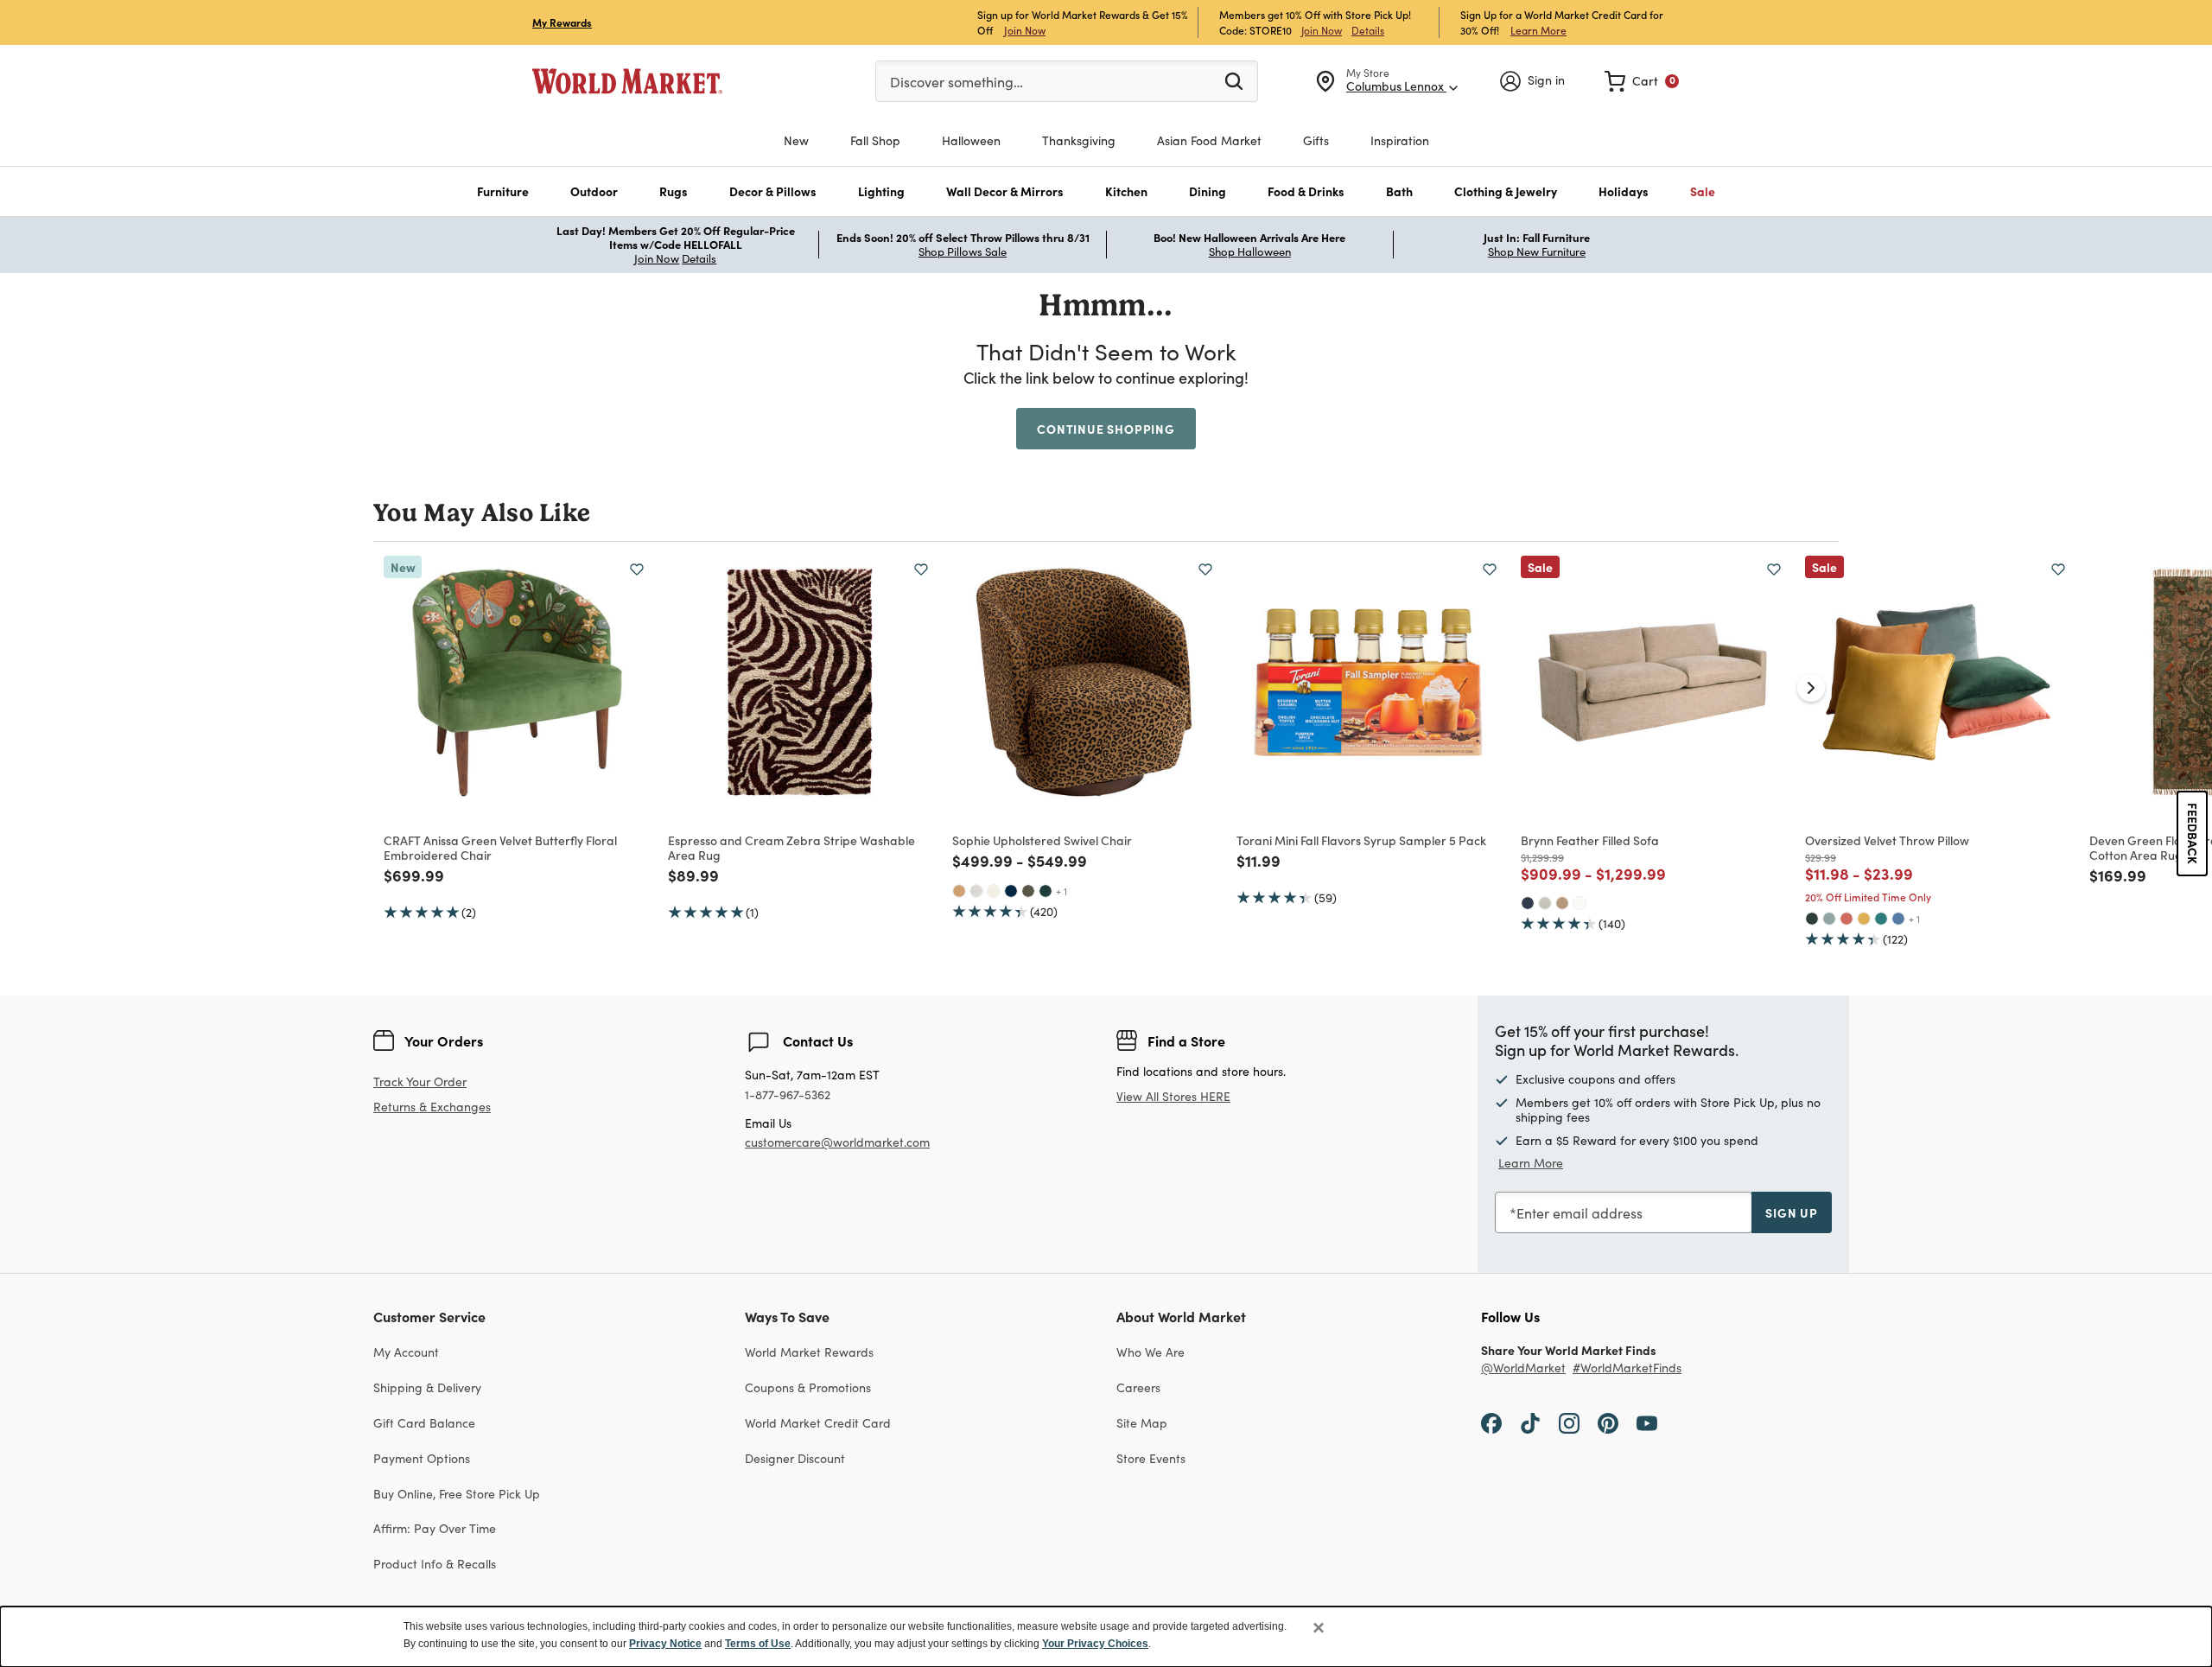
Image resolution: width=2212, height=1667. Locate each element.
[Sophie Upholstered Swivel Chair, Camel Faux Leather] (959, 891)
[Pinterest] (1608, 1422)
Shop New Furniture (1537, 251)
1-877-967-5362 (788, 1095)
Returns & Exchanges (432, 1107)
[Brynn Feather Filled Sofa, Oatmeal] (1545, 903)
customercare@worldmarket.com (837, 1142)
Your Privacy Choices (1095, 1644)
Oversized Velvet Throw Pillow (1887, 840)
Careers (1138, 1387)
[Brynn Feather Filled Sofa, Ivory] (1580, 903)
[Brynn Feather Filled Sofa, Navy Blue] (1528, 903)
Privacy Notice (665, 1644)
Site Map (1142, 1423)
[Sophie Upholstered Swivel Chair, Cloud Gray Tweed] (976, 891)
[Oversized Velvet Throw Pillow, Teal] (1881, 919)
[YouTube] (1647, 1422)
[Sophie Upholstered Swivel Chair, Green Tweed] (1028, 891)
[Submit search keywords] (1234, 80)
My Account (406, 1352)
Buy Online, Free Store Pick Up (457, 1494)
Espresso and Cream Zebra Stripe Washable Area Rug (791, 847)
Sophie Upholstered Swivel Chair (1042, 840)
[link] (1642, 81)
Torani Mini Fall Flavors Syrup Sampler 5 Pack (1361, 840)
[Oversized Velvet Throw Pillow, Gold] (1864, 919)
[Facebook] (1491, 1422)
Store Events (1151, 1458)
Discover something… (957, 82)
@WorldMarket (1523, 1368)
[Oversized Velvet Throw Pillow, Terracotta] (1847, 919)
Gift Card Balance (424, 1423)
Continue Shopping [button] (1106, 429)
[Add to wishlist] (637, 569)
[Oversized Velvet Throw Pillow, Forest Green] (1812, 919)
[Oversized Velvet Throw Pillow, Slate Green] (1829, 919)
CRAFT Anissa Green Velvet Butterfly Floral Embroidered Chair (500, 847)
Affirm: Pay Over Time (435, 1528)
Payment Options (422, 1458)
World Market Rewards (809, 1352)
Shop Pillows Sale (963, 251)
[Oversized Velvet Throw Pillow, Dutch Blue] (1898, 919)
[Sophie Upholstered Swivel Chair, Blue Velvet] (1011, 891)
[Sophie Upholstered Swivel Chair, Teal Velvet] (1046, 891)
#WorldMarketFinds (1627, 1368)
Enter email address (1580, 1213)
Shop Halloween (1250, 251)
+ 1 (1062, 891)
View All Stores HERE (1173, 1096)
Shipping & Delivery (427, 1387)
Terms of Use (758, 1644)
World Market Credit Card (818, 1423)
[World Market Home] (627, 81)
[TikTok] (1530, 1422)
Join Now (1025, 30)
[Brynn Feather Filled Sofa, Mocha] (1562, 903)
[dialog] (1106, 1637)
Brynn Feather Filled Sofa (1590, 840)
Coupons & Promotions (808, 1387)
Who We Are (1150, 1352)
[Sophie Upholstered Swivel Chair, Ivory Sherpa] (994, 891)
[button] (503, 191)
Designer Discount (795, 1458)
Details (1368, 30)
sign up (1792, 1212)
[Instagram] (1569, 1422)
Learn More (1538, 30)
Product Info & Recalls (435, 1564)
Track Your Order (420, 1082)
